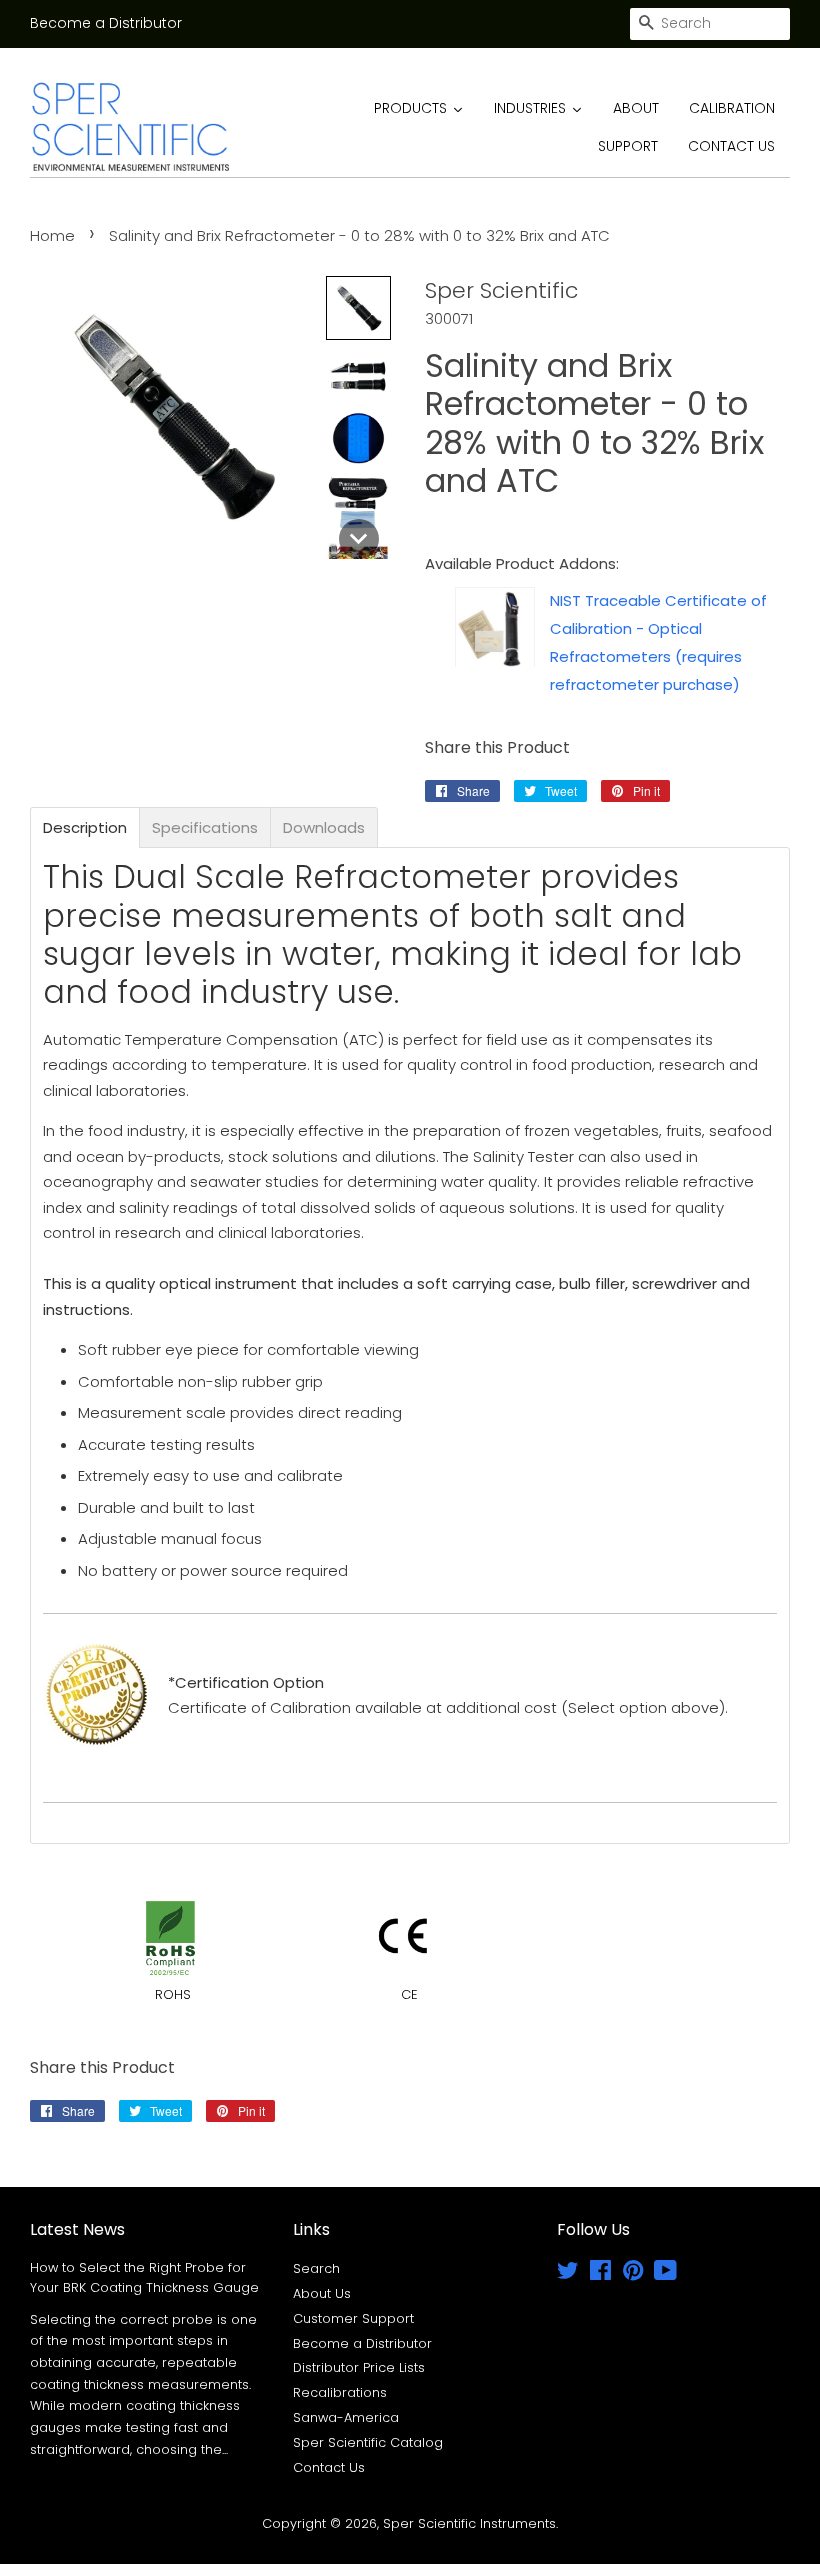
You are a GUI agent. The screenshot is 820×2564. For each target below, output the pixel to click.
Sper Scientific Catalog (368, 2442)
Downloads (324, 827)
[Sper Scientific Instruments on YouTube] (665, 2274)
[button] (358, 308)
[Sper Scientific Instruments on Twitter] (568, 2274)
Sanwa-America (346, 2417)
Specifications (205, 827)
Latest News (77, 2229)
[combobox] (710, 24)
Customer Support (353, 2318)
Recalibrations (340, 2392)
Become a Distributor (106, 23)
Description (85, 827)
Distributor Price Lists (359, 2367)
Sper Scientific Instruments (469, 2523)
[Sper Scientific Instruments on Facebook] (600, 2274)
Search (316, 2268)
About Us (322, 2293)
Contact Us (329, 2467)
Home (52, 235)
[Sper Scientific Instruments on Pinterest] (633, 2274)
